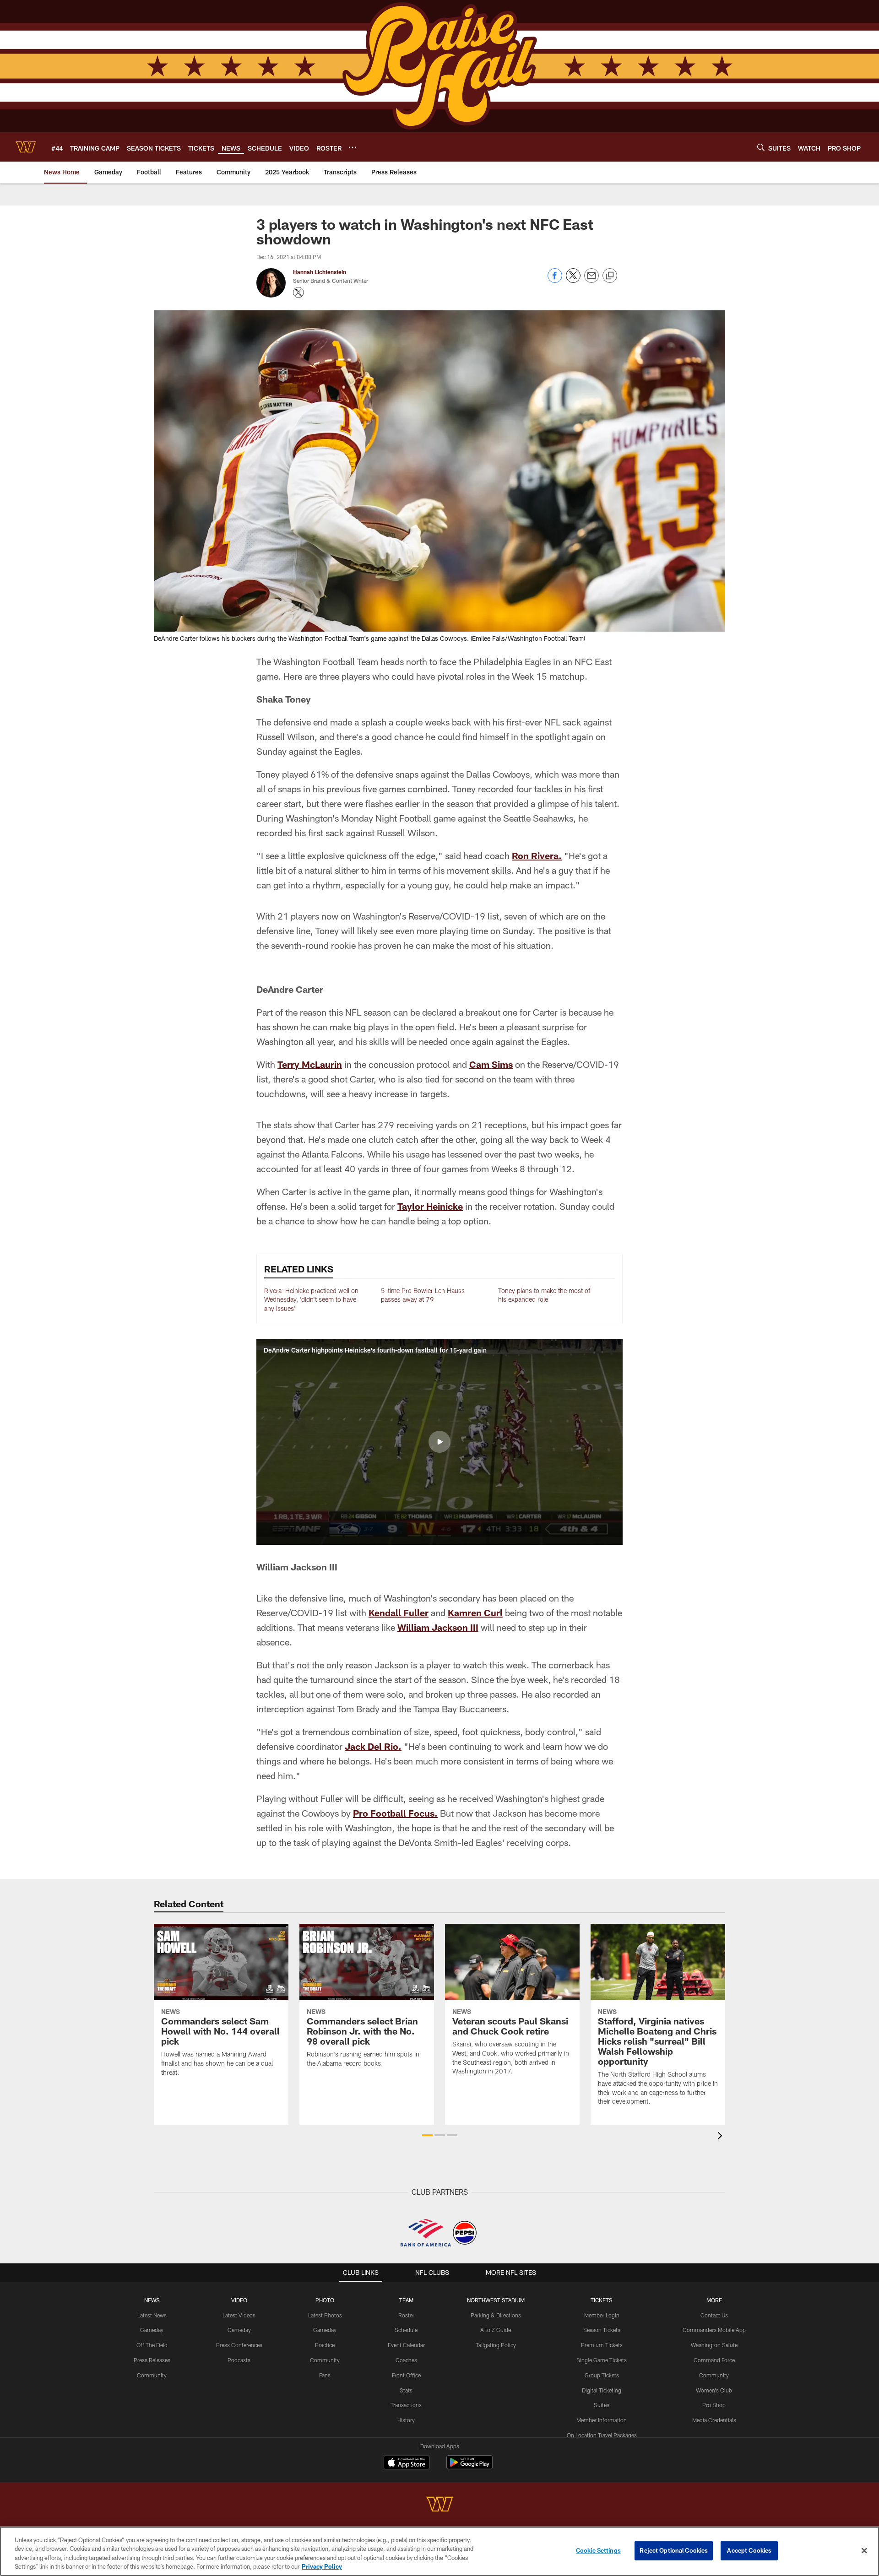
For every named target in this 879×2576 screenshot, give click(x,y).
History (406, 2420)
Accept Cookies (749, 2550)
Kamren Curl (475, 1613)
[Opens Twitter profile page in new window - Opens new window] (298, 292)
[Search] (761, 147)
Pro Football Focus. (395, 1813)
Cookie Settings (598, 2550)
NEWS (152, 2300)
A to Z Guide (496, 2330)
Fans (325, 2375)
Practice (325, 2345)
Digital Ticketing (602, 2390)
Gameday (152, 2330)
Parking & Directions (496, 2315)
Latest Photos (325, 2315)
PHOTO (325, 2300)
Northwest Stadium (496, 2300)
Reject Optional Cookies (674, 2550)
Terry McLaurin (310, 1064)
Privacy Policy (322, 2566)
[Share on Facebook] (555, 280)
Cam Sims (491, 1064)
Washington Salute (714, 2345)
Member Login (602, 2315)
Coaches (406, 2360)
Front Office (406, 2375)
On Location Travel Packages (602, 2435)
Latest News (152, 2315)
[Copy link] (610, 276)
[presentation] (722, 2137)
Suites (602, 2405)
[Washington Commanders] (439, 2505)
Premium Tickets (602, 2345)
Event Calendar (406, 2345)
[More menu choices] (353, 147)
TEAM (406, 2300)
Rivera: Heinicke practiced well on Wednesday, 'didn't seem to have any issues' (311, 1299)
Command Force (714, 2360)
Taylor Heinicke (430, 1206)
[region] (439, 2551)
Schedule (406, 2330)
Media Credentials (714, 2420)
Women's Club (714, 2390)
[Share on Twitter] (573, 280)
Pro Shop (714, 2405)
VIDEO (239, 2300)
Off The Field (152, 2345)
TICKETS (602, 2300)
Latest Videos (239, 2315)
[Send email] (591, 280)
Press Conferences (239, 2345)
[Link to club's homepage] (26, 147)
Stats (406, 2390)
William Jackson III (438, 1627)
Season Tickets (602, 2330)
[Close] (864, 2550)
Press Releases (152, 2360)
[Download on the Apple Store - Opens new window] (407, 2463)
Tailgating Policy (496, 2345)
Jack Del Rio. (373, 1746)
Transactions (406, 2405)
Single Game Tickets (602, 2360)
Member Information (602, 2420)
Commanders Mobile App (714, 2330)
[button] (439, 1442)
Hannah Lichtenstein (320, 272)
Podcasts (239, 2360)
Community (152, 2375)
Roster (406, 2315)
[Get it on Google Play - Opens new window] (469, 2467)
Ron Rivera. (537, 855)
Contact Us (714, 2315)
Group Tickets (602, 2375)
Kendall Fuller (399, 1613)
